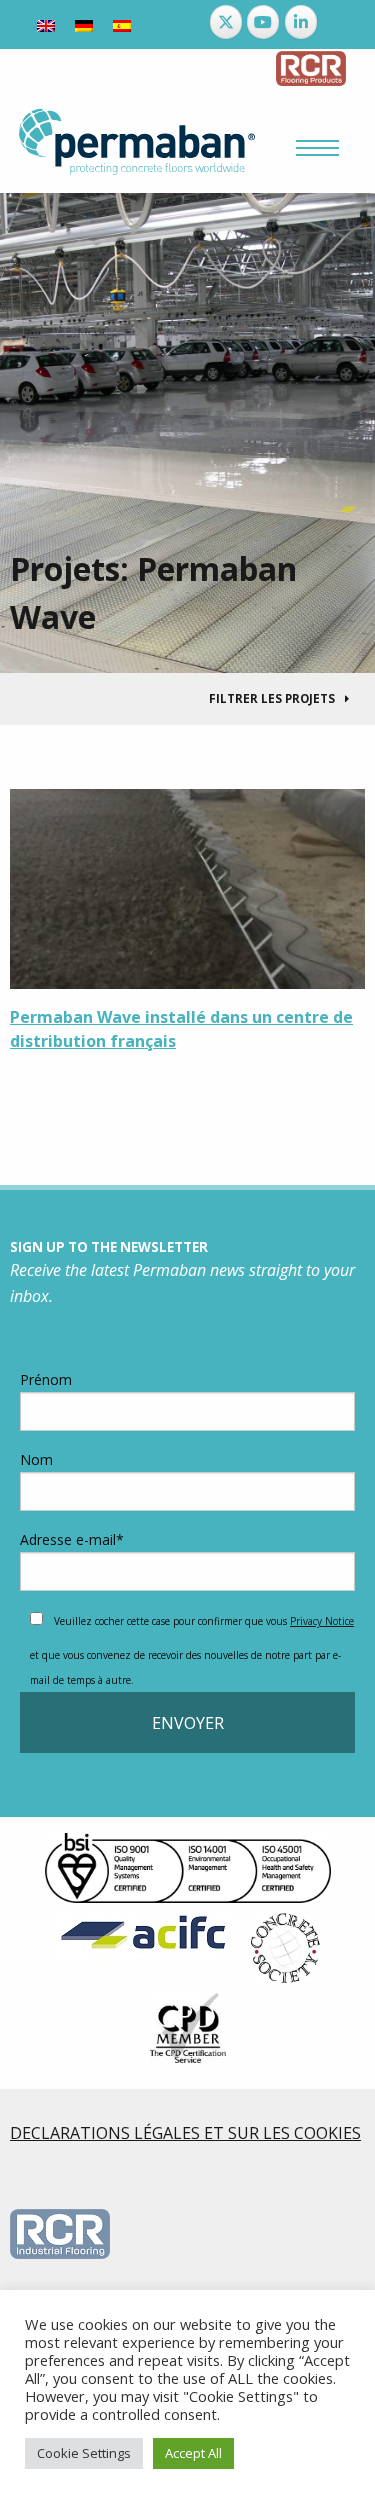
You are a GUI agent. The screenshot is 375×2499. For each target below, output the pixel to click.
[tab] (187, 699)
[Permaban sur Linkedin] (301, 22)
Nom (36, 1459)
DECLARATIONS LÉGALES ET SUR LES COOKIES (185, 2133)
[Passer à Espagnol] (122, 24)
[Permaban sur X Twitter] (226, 22)
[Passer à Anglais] (46, 24)
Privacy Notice (322, 1621)
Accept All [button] (193, 2453)
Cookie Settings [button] (84, 2453)
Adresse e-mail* (72, 1539)
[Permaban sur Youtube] (263, 22)
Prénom (46, 1379)
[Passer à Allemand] (84, 24)
